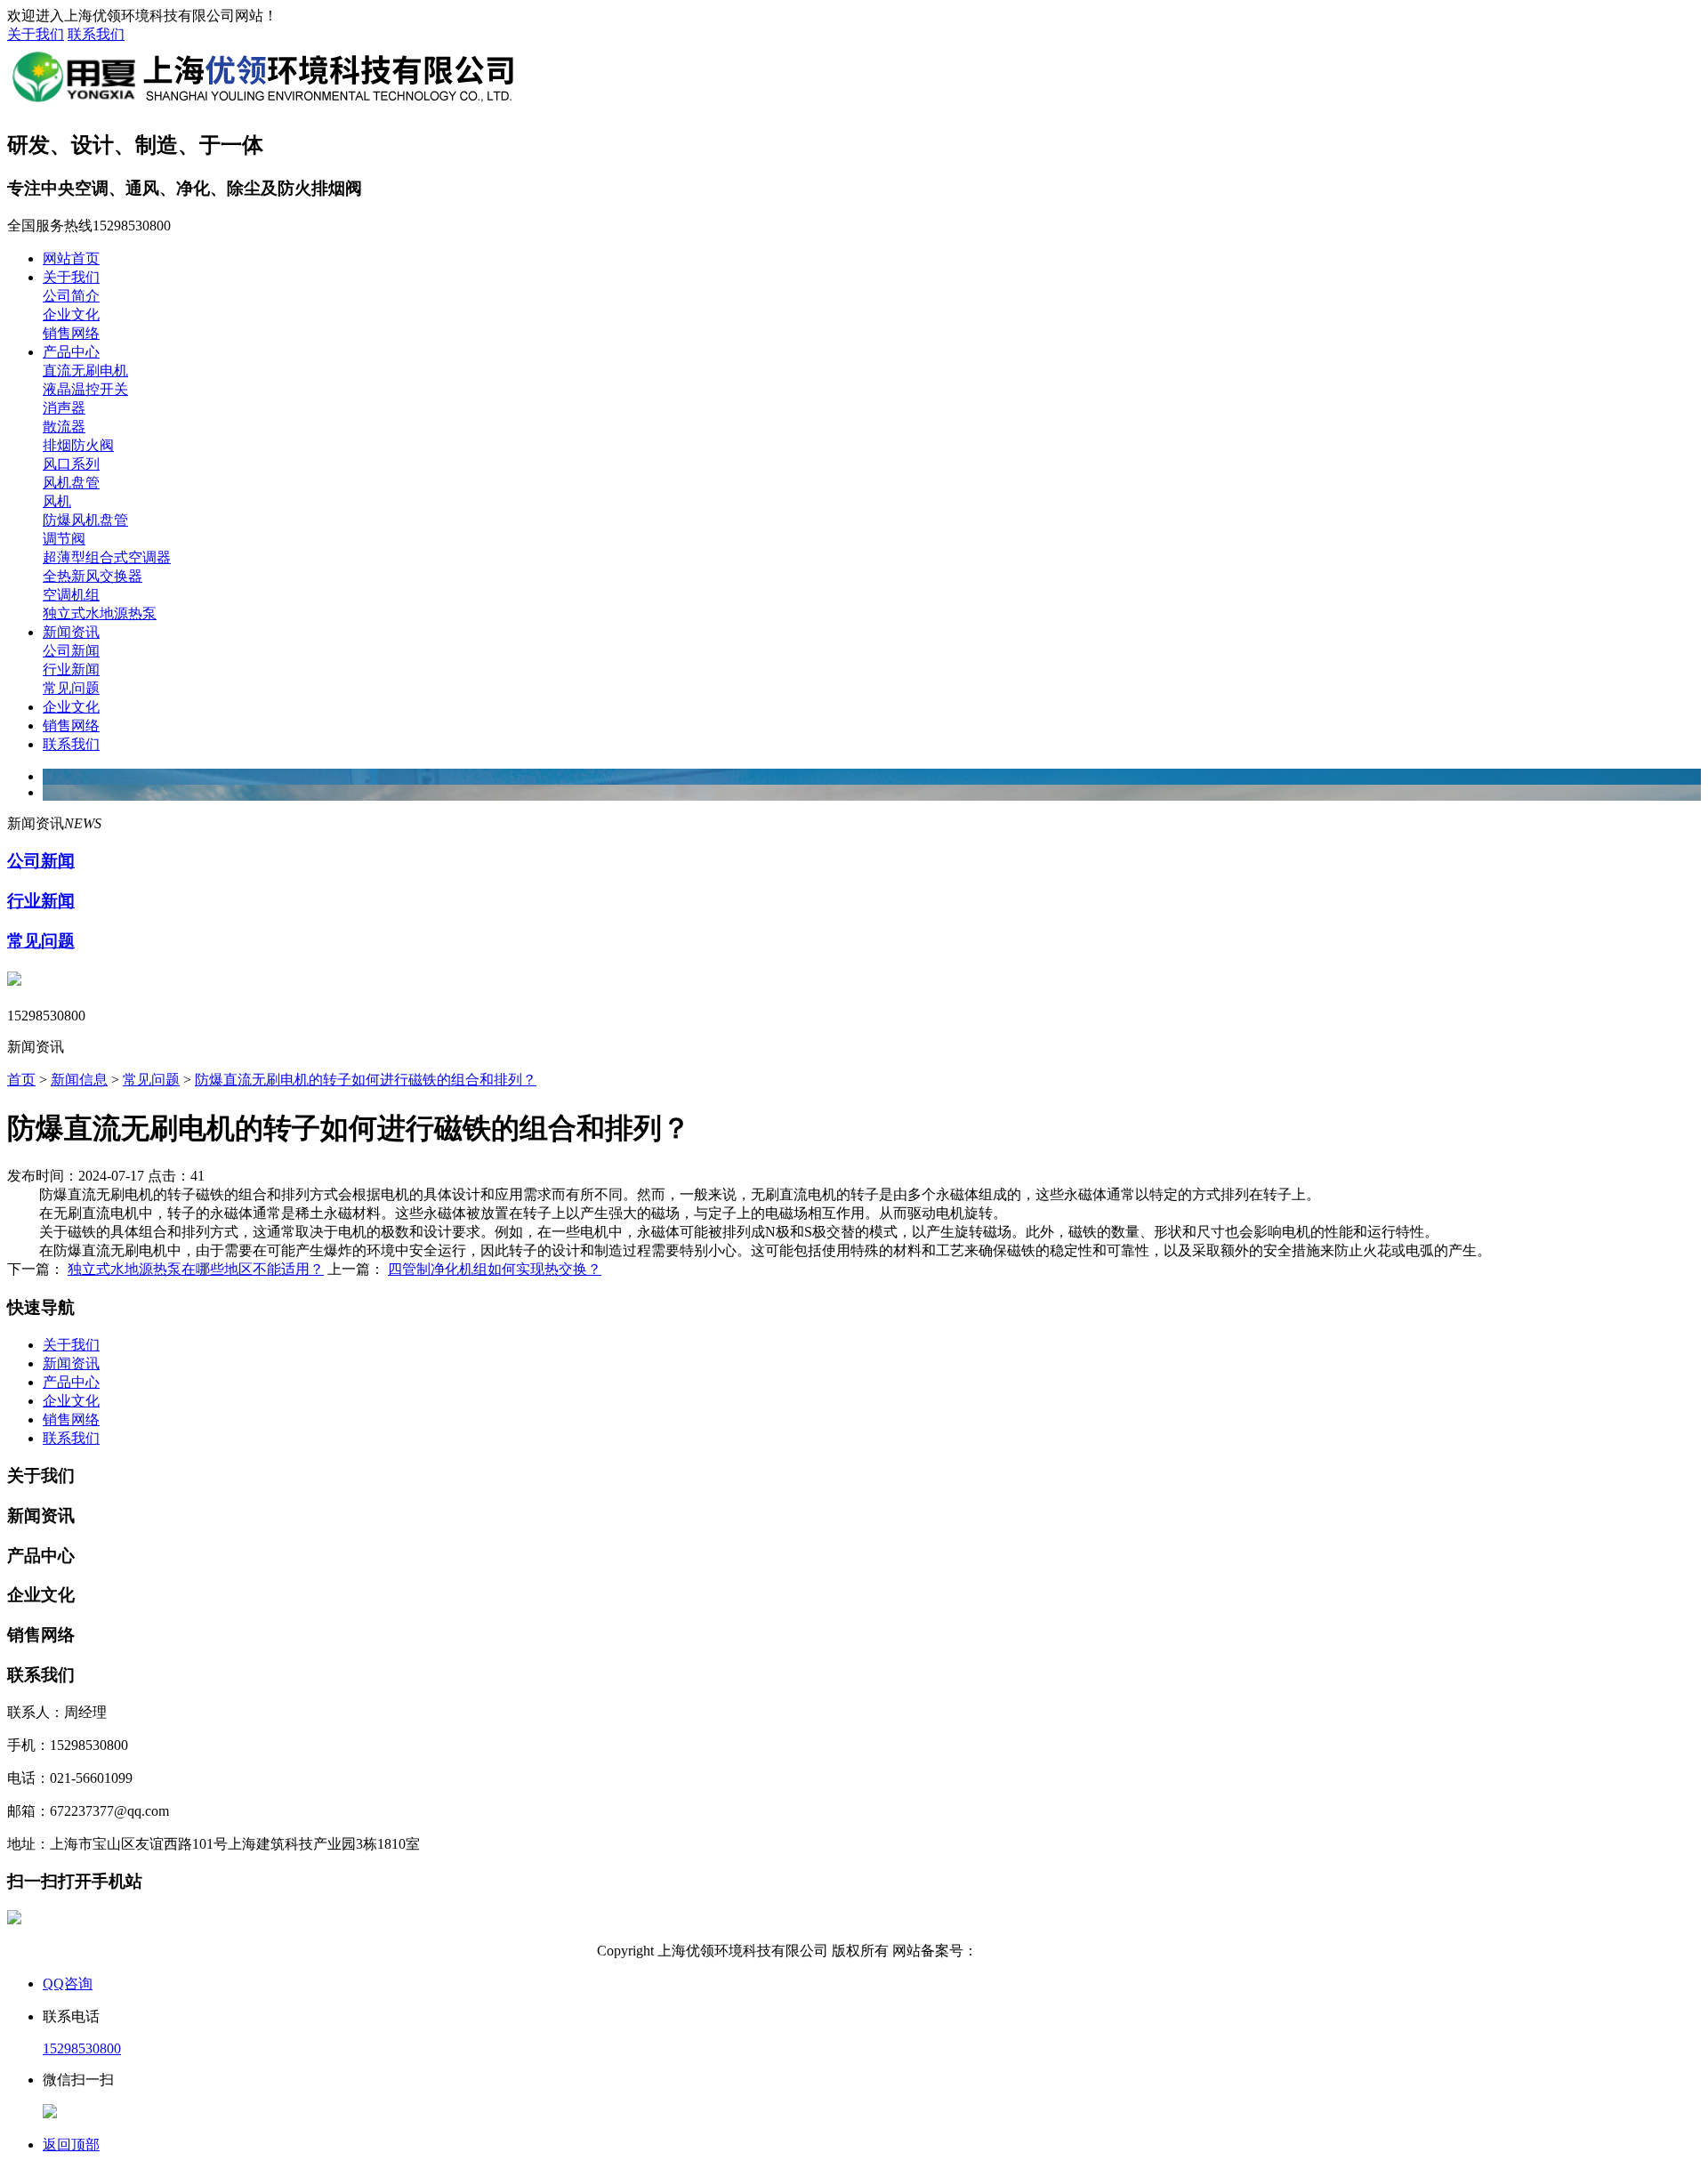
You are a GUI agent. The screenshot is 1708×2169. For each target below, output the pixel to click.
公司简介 (71, 296)
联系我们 (96, 34)
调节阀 (64, 539)
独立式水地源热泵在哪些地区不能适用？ (196, 1269)
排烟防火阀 (78, 445)
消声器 (64, 408)
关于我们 (36, 34)
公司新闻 (71, 651)
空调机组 (71, 595)
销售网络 (71, 333)
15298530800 (82, 2048)
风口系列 (71, 464)
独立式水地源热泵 (100, 613)
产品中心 (71, 352)
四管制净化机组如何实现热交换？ (495, 1269)
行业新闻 (71, 669)
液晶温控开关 (85, 389)
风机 (57, 501)
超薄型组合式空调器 (107, 557)
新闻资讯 (71, 632)
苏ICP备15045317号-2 (1044, 1951)
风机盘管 (71, 483)
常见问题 (71, 688)
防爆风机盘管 (85, 520)
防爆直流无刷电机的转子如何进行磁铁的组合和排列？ (366, 1080)
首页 (21, 1080)
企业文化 (71, 314)
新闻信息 (79, 1080)
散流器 (64, 427)
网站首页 (71, 258)
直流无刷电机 (85, 371)
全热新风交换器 (93, 576)
